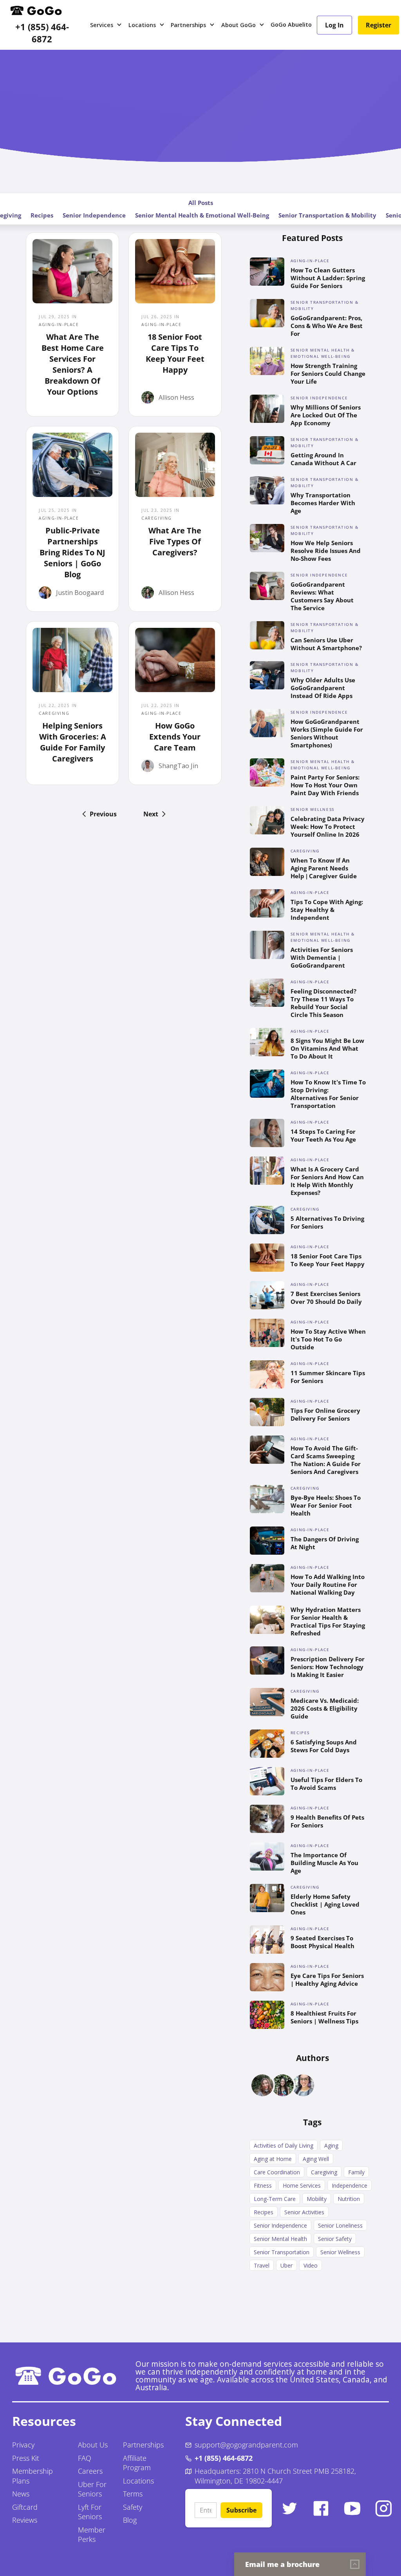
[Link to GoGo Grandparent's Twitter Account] (290, 2508)
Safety (133, 2507)
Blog (130, 2520)
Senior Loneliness (340, 2225)
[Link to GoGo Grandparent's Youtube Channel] (352, 2508)
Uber (286, 2265)
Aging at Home (273, 2159)
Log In (334, 25)
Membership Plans (33, 2476)
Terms (133, 2494)
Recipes (42, 215)
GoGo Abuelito (291, 24)
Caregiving (324, 2172)
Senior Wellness (340, 2252)
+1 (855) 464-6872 (42, 33)
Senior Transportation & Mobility (327, 215)
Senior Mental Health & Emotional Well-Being (202, 215)
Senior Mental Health (280, 2239)
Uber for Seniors (92, 2489)
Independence (350, 2185)
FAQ (85, 2458)
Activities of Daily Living (284, 2145)
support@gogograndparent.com (246, 2445)
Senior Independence (94, 215)
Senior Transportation (282, 2252)
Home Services (302, 2185)
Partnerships (143, 2445)
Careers (90, 2471)
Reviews (25, 2520)
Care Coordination (277, 2172)
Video (311, 2265)
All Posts (201, 203)
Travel (262, 2265)
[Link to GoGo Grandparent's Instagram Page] (384, 2508)
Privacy (23, 2445)
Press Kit (26, 2458)
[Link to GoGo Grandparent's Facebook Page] (321, 2508)
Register (378, 25)
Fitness (263, 2185)
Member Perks (92, 2535)
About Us (93, 2445)
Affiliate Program (137, 2463)
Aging (331, 2145)
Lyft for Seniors (90, 2512)
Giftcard (25, 2507)
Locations (138, 2481)
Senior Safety (335, 2239)
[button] (106, 25)
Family (356, 2172)
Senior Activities (304, 2212)
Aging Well (316, 2159)
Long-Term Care (275, 2199)
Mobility (317, 2199)
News (21, 2494)
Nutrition (349, 2199)
